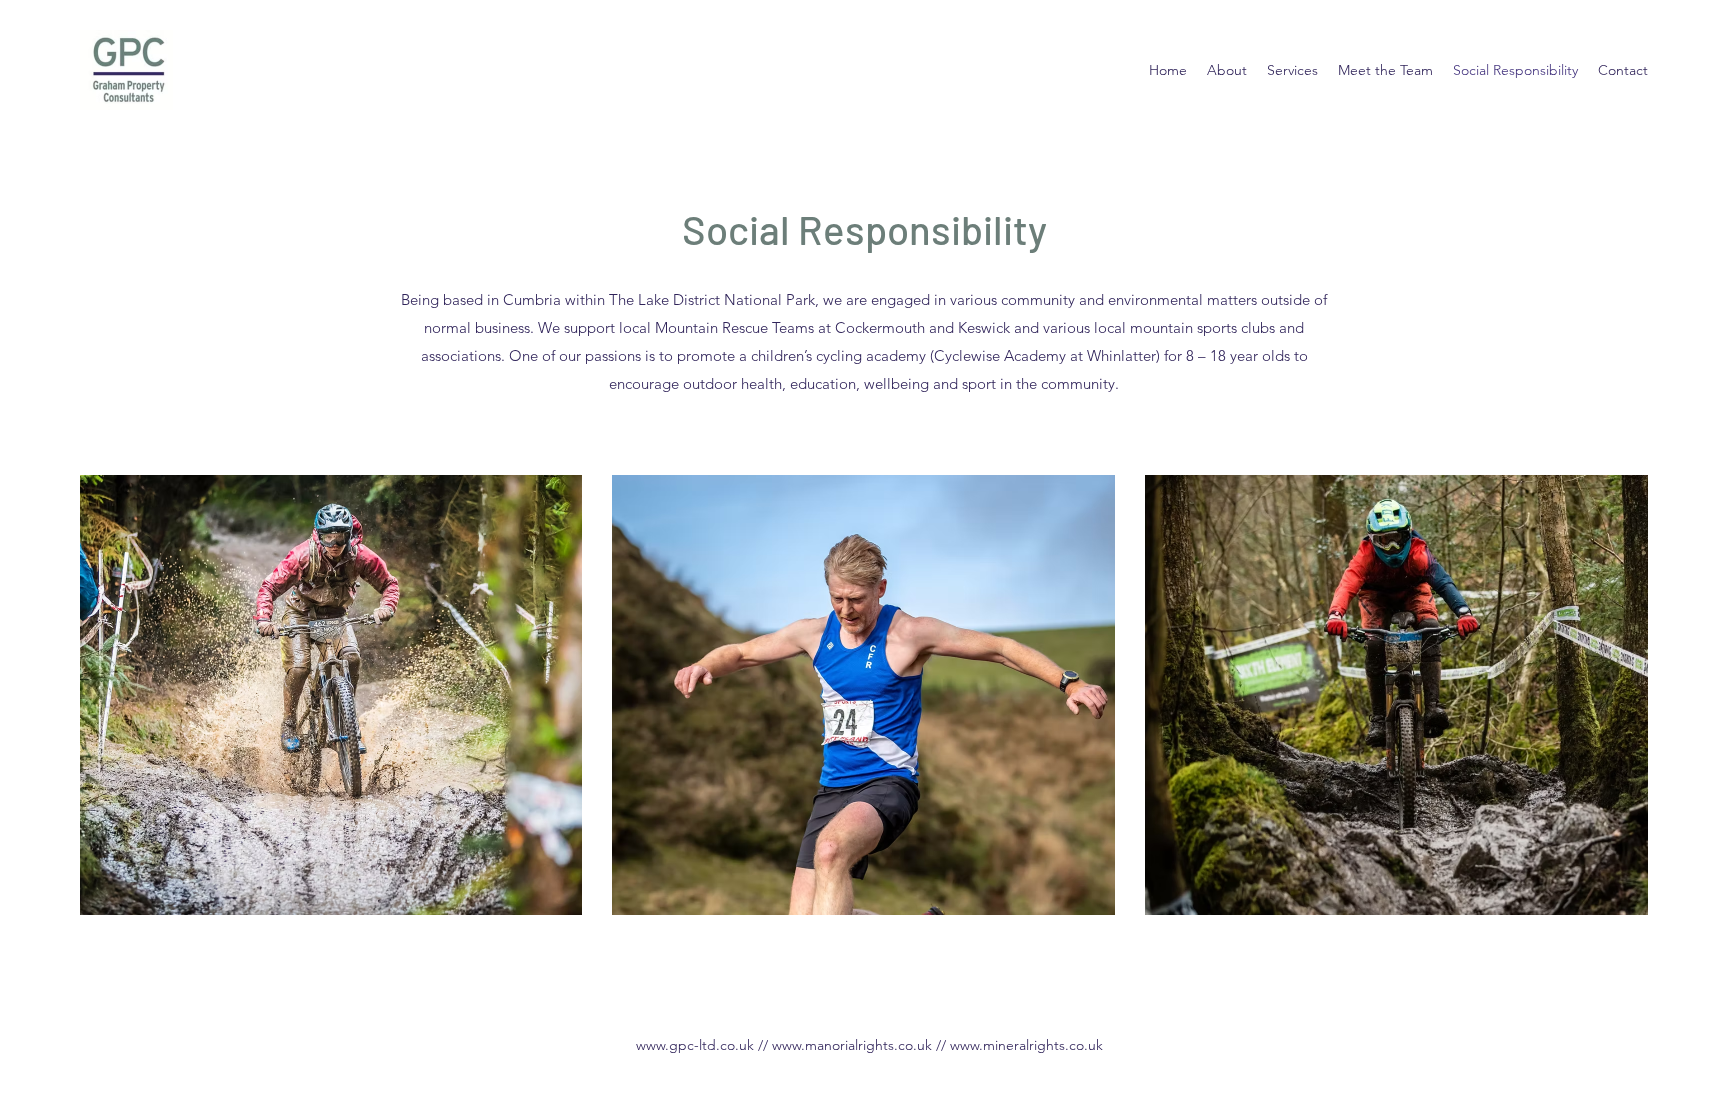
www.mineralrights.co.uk (1026, 1045)
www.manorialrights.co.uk (852, 1045)
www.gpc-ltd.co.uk (695, 1045)
